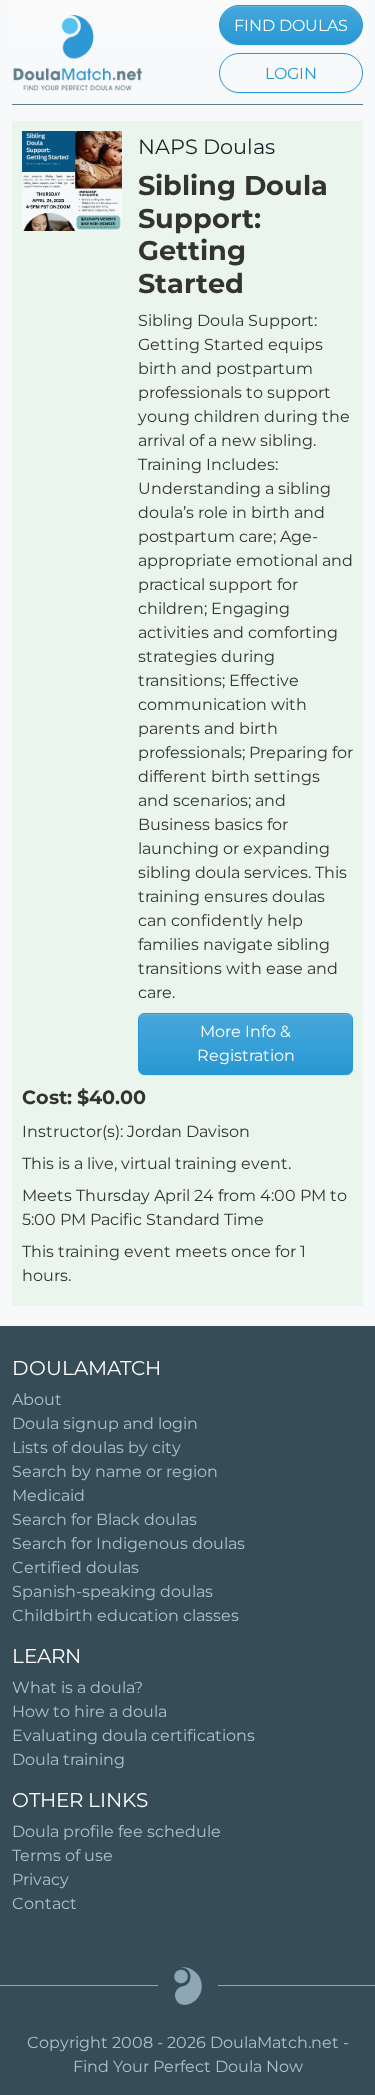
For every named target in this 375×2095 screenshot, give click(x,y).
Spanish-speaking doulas (112, 1591)
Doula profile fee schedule (116, 1831)
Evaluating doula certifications (133, 1735)
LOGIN (291, 73)
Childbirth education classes (125, 1615)
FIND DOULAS (291, 25)
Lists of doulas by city (96, 1447)
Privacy (40, 1879)
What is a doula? (77, 1687)
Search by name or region (115, 1471)
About (37, 1399)
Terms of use (62, 1855)
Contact (44, 1903)
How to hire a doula (89, 1711)
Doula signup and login (105, 1423)
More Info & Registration (246, 1043)
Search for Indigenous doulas (128, 1543)
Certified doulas (75, 1567)
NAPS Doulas (206, 146)
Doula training (68, 1759)
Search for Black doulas (104, 1519)
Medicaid (48, 1495)
